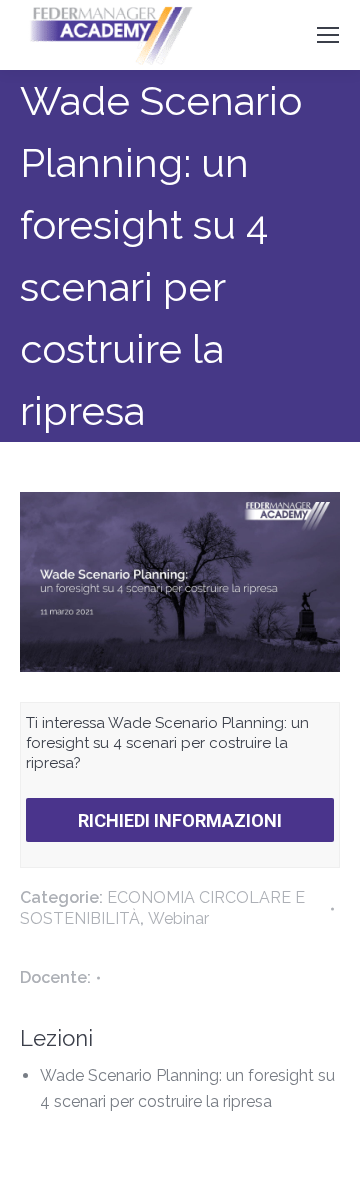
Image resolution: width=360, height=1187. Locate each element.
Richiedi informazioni (180, 820)
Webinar (178, 918)
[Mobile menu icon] (328, 35)
